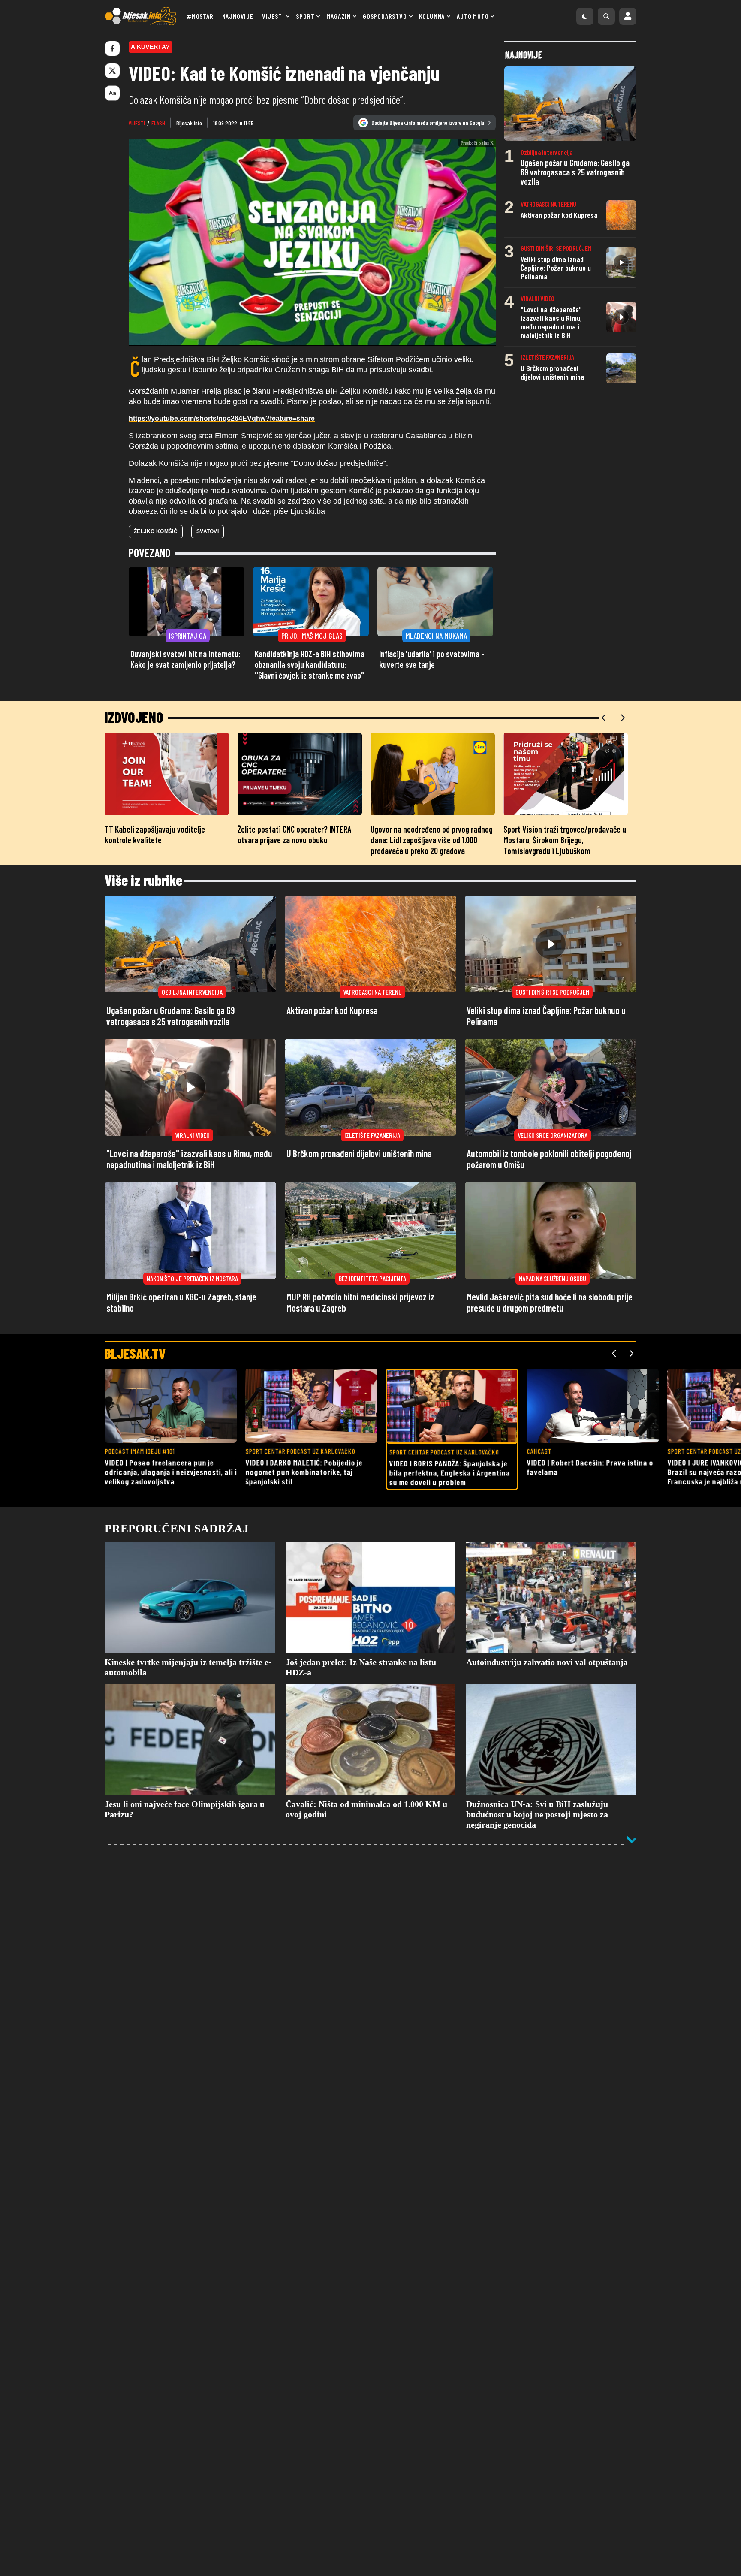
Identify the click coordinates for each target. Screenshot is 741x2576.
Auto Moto (473, 16)
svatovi (208, 586)
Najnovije (238, 16)
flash (158, 123)
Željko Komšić (156, 586)
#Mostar (200, 16)
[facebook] (112, 48)
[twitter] (112, 71)
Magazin (339, 16)
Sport (305, 16)
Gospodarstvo (385, 16)
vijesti (137, 123)
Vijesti (273, 16)
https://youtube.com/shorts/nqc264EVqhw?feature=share (222, 473)
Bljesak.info (189, 123)
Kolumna (432, 16)
